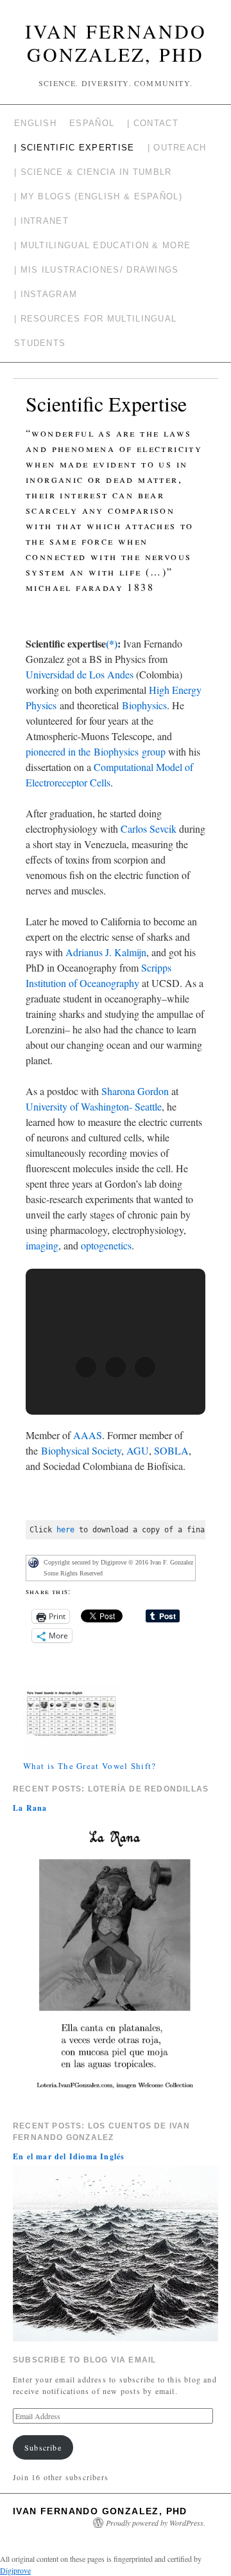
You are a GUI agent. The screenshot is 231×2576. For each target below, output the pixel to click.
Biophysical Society (81, 1450)
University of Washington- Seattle (94, 1106)
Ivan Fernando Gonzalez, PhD (116, 42)
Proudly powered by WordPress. (156, 2523)
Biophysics (144, 705)
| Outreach (177, 148)
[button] (86, 1367)
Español (92, 123)
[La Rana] (116, 1961)
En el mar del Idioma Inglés (69, 2156)
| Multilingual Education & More (102, 245)
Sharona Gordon (135, 1091)
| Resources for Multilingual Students (95, 331)
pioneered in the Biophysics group (96, 751)
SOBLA (171, 1450)
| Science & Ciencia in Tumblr (93, 172)
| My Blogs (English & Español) (98, 196)
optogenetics (106, 1245)
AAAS (88, 1435)
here (65, 1530)
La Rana (30, 1808)
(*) (112, 643)
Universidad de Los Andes (80, 674)
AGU (138, 1450)
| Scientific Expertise (74, 148)
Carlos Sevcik (149, 829)
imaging (42, 1245)
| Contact (153, 123)
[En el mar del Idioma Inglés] (116, 2252)
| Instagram (46, 294)
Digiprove (15, 2570)
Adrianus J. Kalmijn (106, 952)
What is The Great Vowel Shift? (90, 1766)
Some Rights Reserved (73, 1573)
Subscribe (43, 2447)
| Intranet (41, 221)
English (35, 123)
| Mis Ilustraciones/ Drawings (97, 270)
